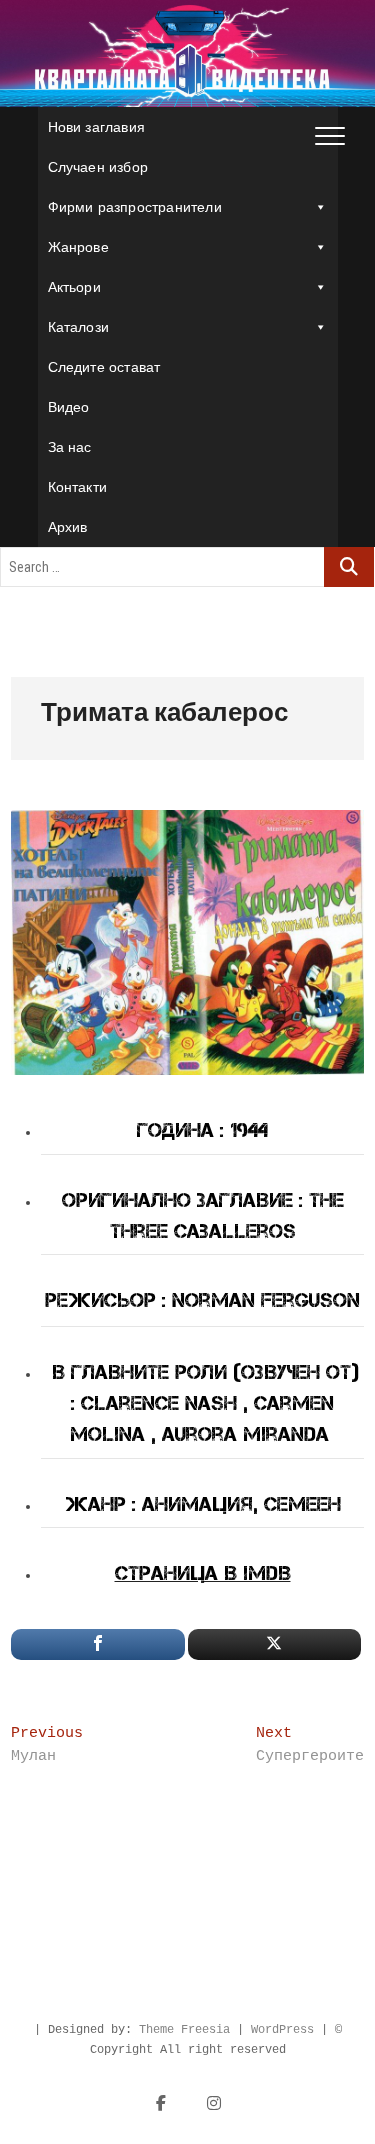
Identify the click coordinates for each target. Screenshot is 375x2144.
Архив (68, 527)
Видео (69, 407)
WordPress (282, 2030)
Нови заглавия (97, 127)
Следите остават (104, 367)
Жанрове (78, 247)
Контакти (78, 487)
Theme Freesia (184, 2030)
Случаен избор (98, 167)
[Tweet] (274, 1644)
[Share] (97, 1644)
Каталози (79, 327)
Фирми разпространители (135, 207)
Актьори (74, 287)
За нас (70, 447)
